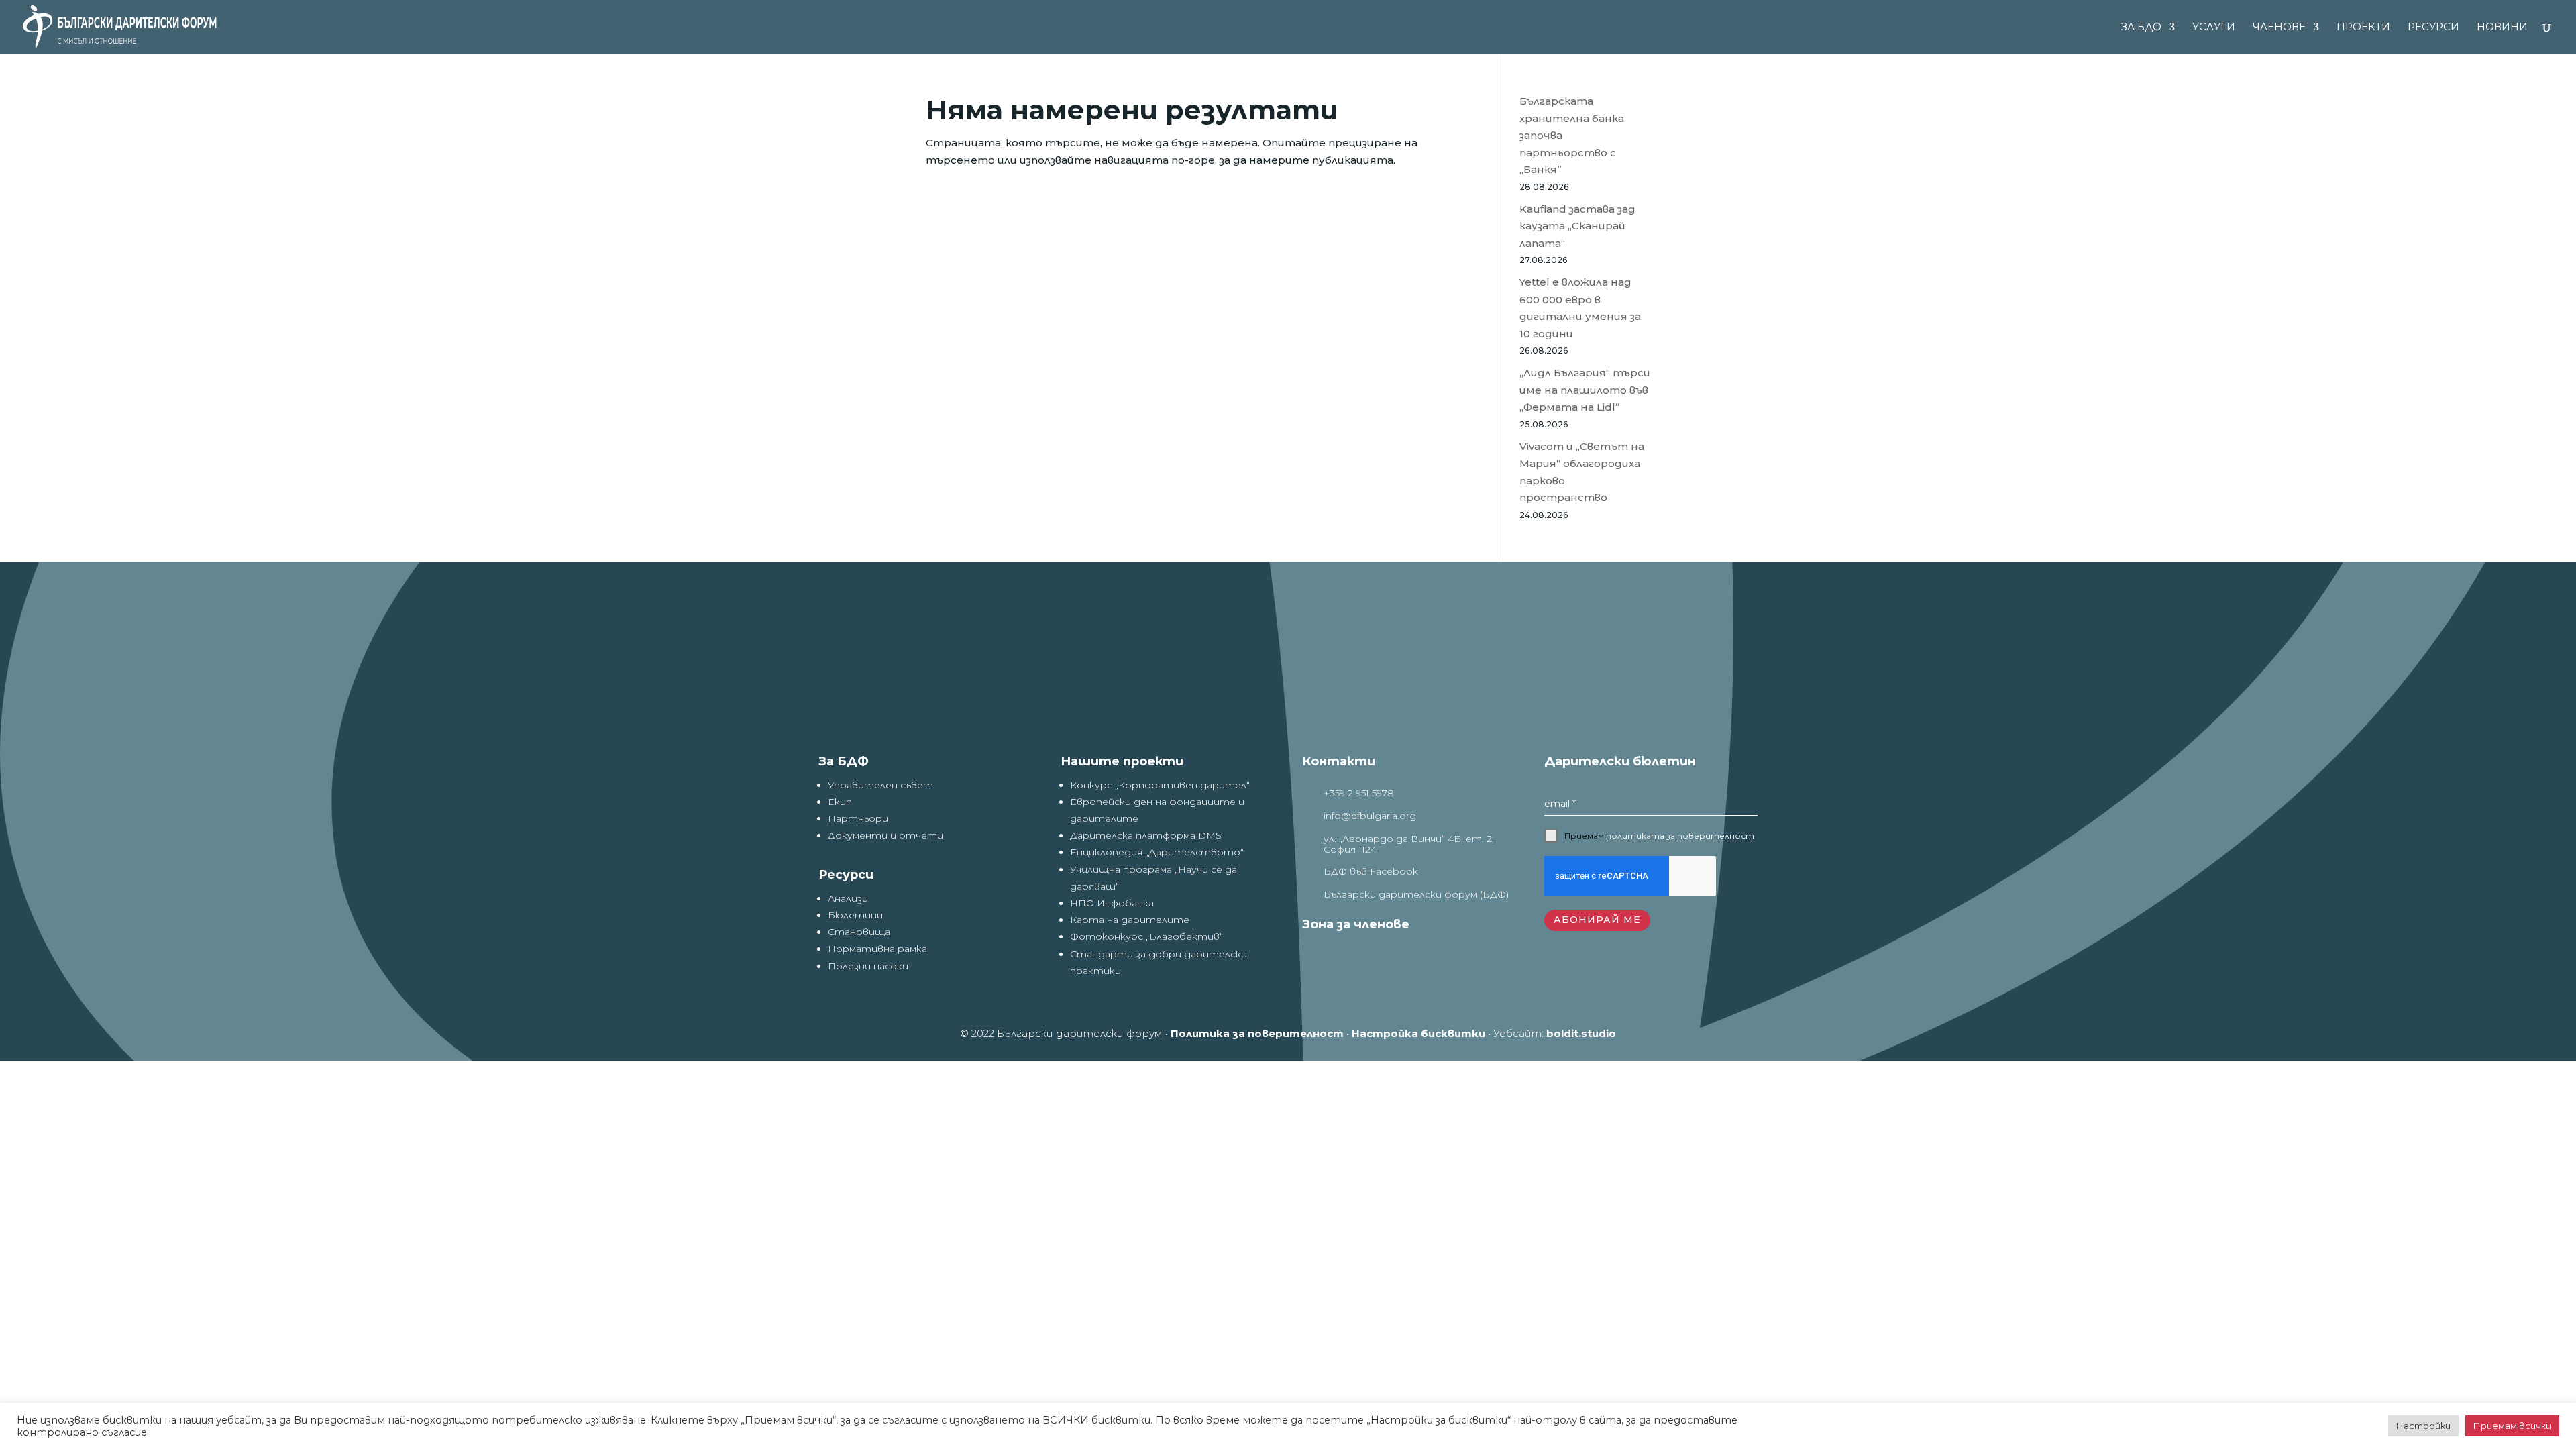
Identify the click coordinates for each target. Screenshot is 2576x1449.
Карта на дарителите (1130, 920)
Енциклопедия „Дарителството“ (1157, 852)
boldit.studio (1581, 1033)
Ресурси (2433, 28)
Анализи (848, 898)
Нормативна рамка (877, 949)
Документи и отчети (885, 835)
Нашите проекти (1122, 761)
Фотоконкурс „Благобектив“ (1146, 936)
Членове (2279, 28)
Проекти (2363, 28)
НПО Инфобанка (1112, 903)
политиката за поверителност (1680, 836)
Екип (840, 802)
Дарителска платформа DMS (1146, 835)
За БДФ (2141, 28)
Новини (2502, 28)
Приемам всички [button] (2512, 1426)
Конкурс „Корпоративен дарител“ (1160, 785)
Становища (859, 932)
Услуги (2214, 28)
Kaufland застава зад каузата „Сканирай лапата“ (1577, 226)
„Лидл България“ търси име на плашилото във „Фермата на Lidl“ (1585, 390)
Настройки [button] (2423, 1426)
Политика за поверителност (1257, 1033)
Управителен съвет (880, 785)
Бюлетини (855, 915)
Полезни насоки (868, 966)
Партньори (858, 818)
